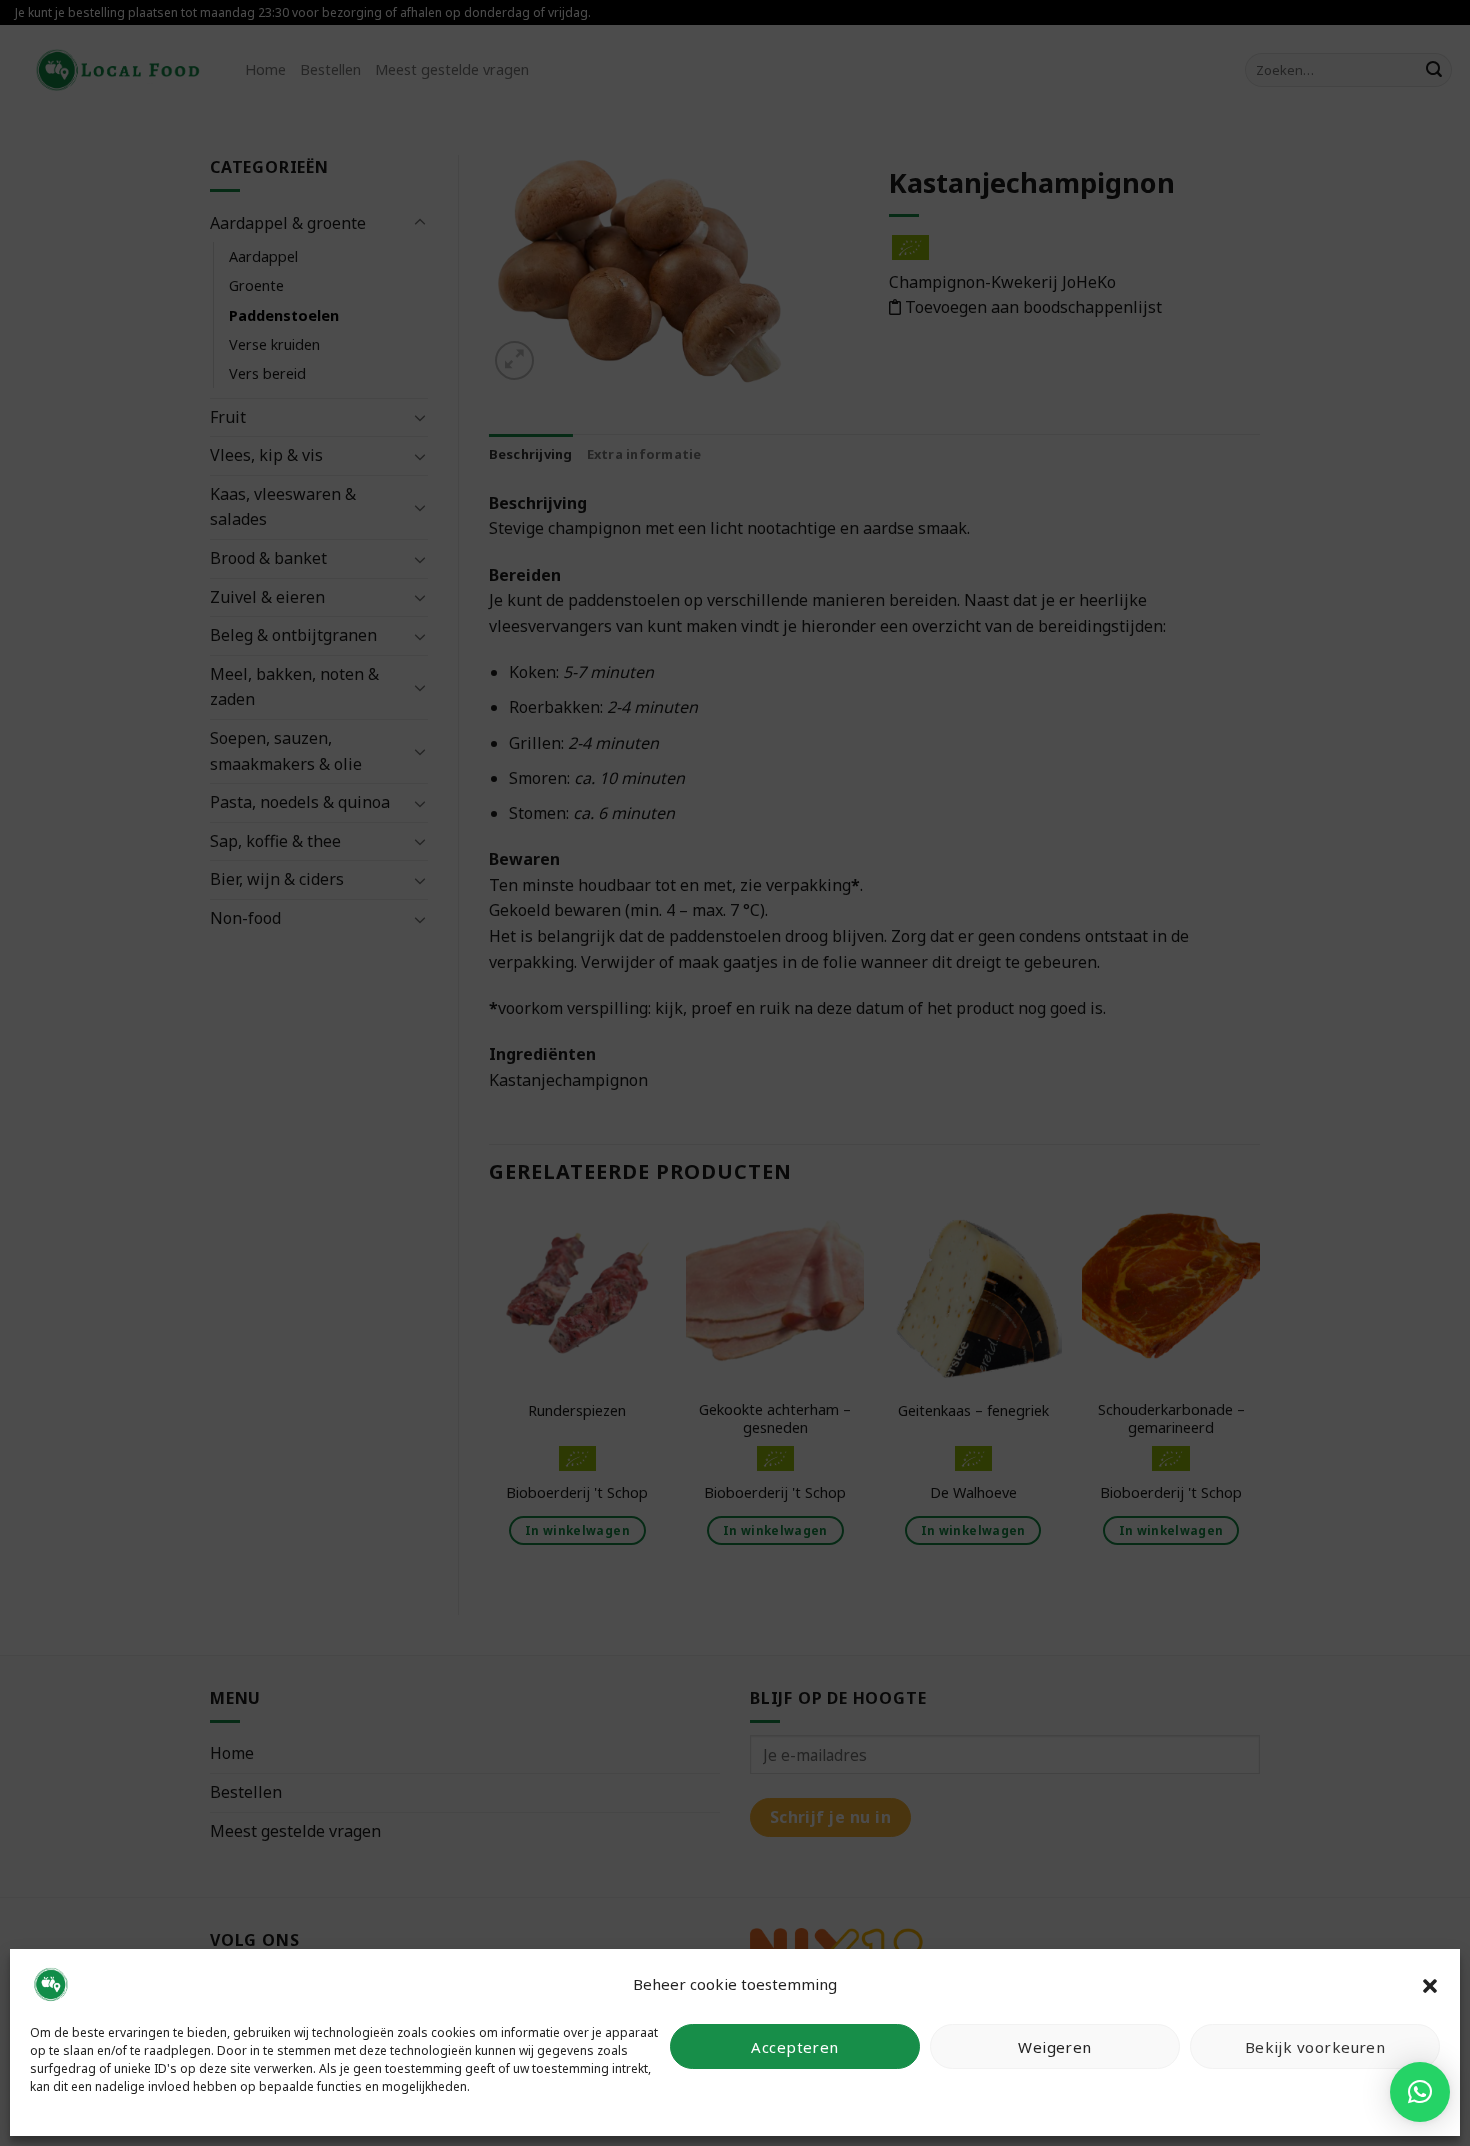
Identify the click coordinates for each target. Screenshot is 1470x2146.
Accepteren (795, 2047)
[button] (1430, 1984)
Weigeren (1055, 2047)
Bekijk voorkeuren (1315, 2047)
